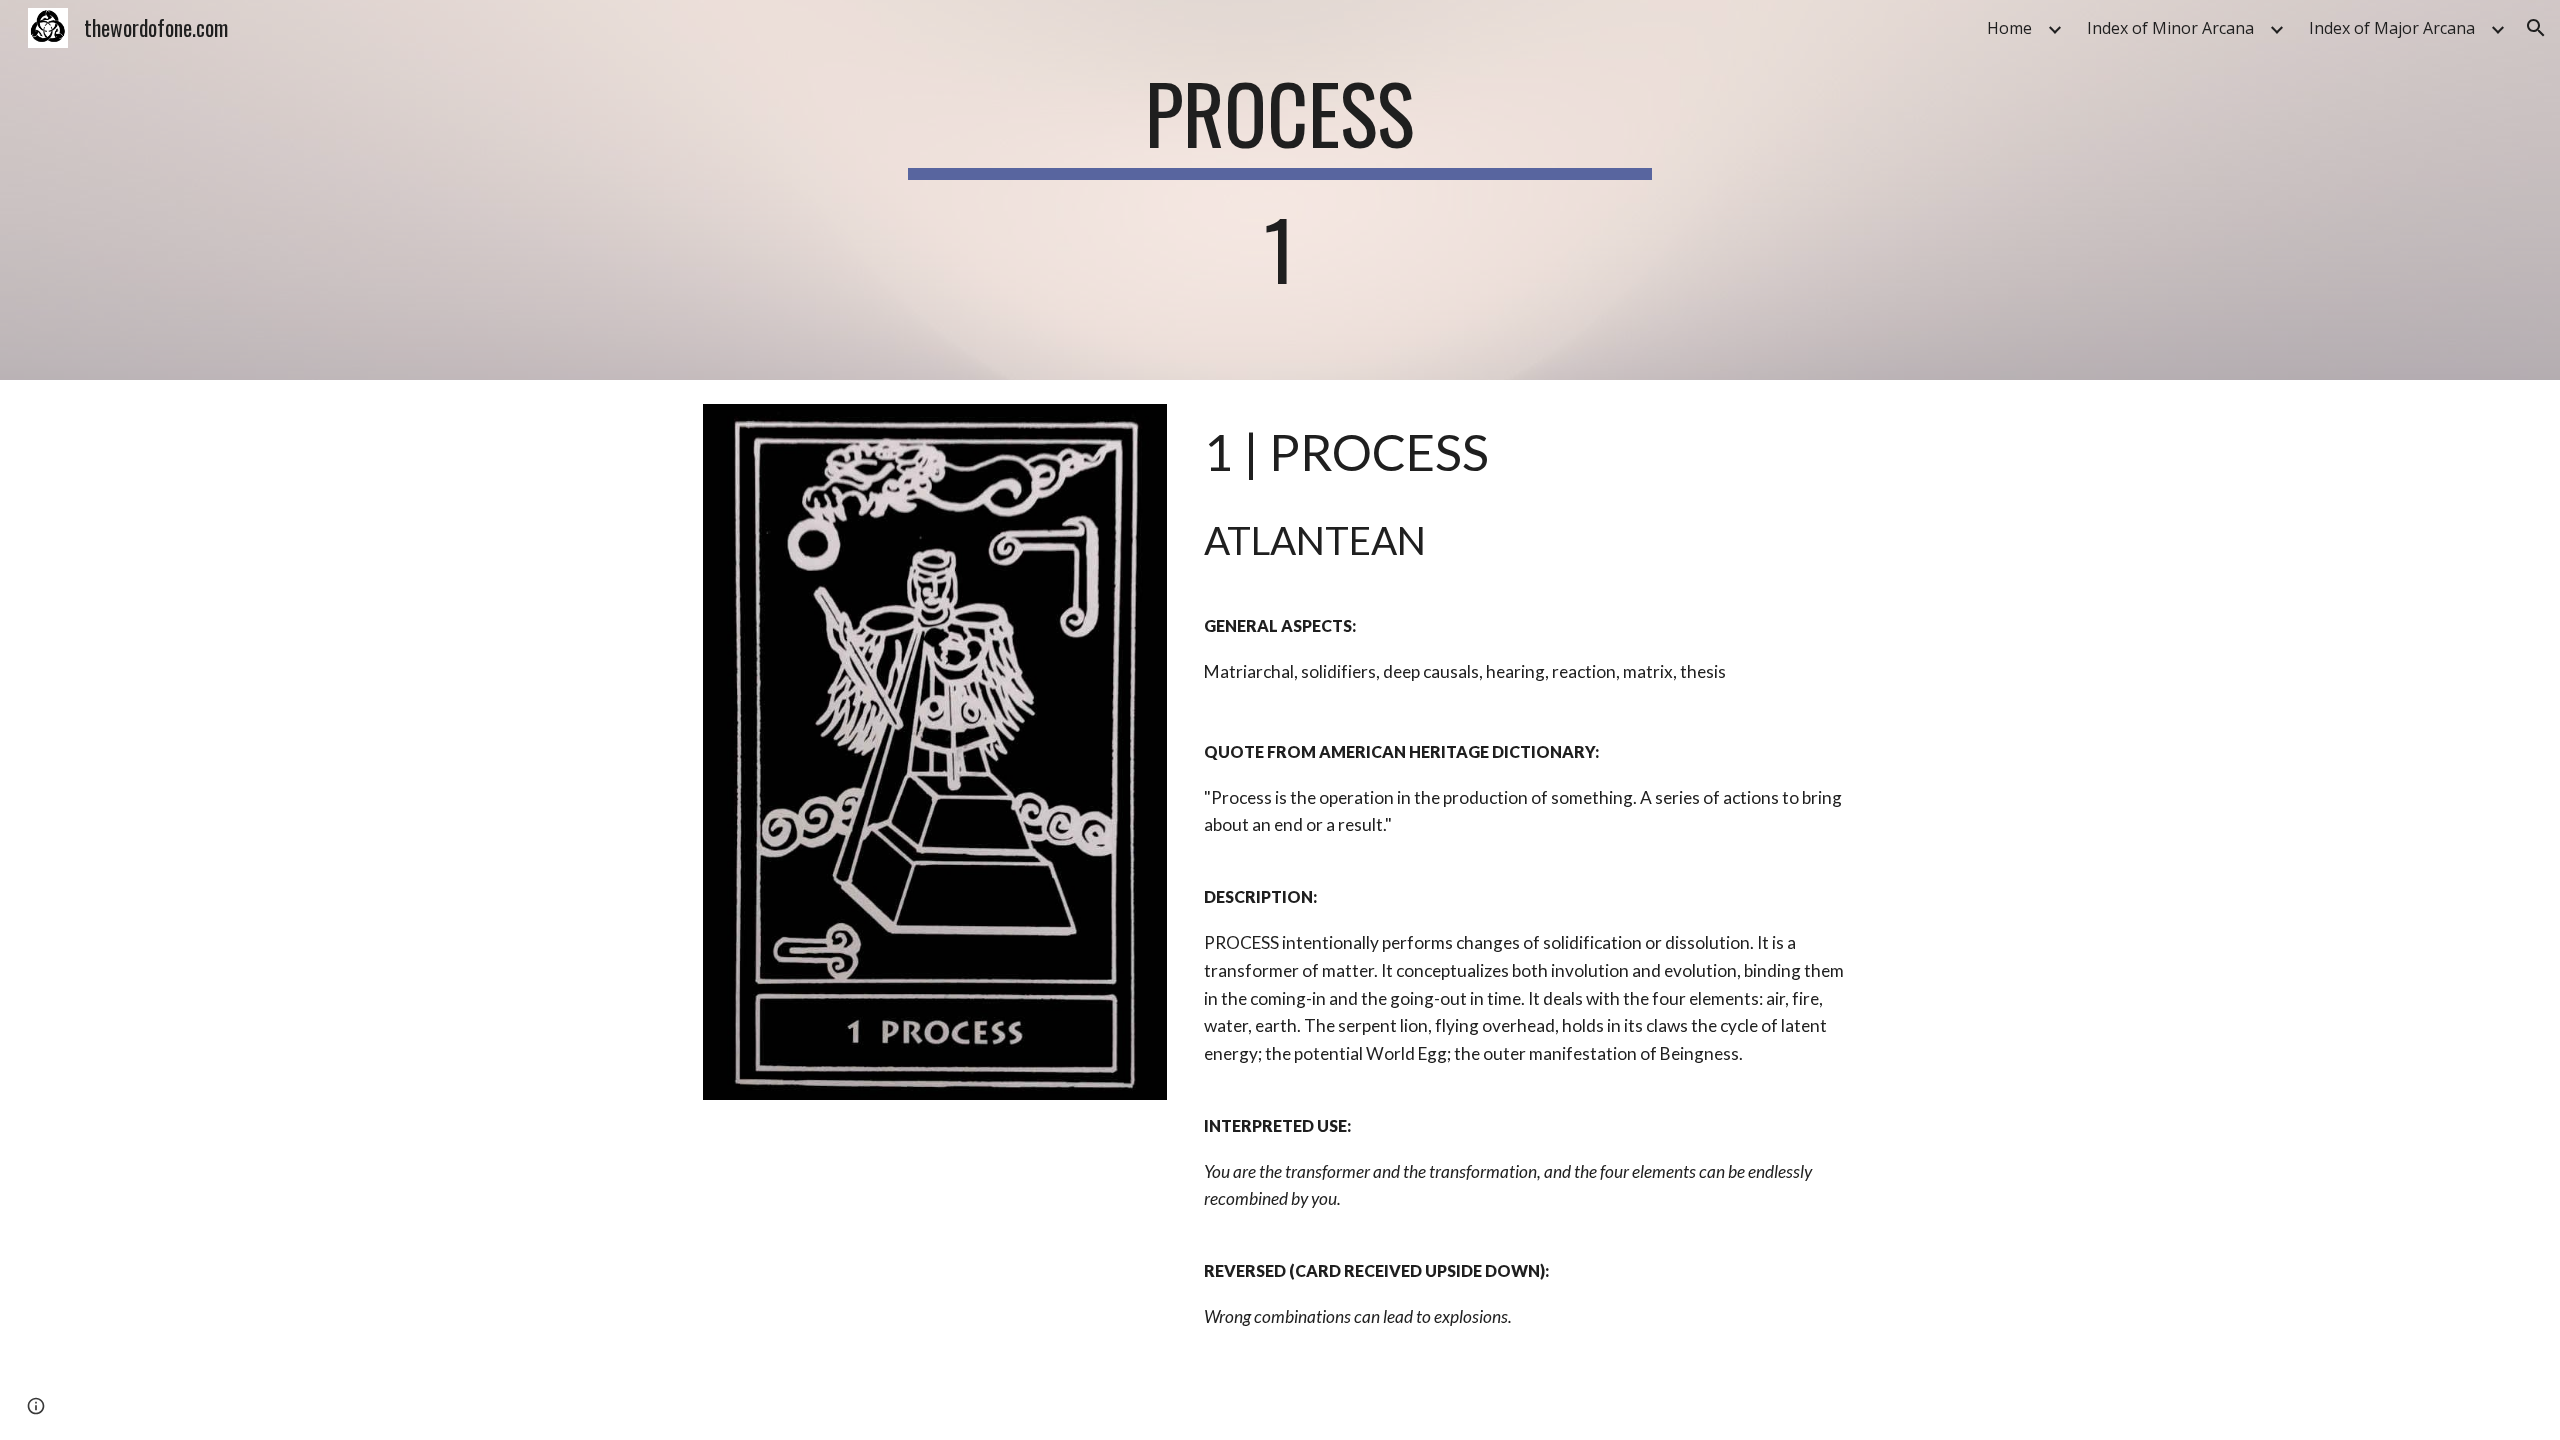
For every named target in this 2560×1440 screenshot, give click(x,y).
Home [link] (2009, 28)
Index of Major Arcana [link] (2392, 28)
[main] (1280, 190)
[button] (2536, 28)
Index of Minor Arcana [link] (2170, 28)
